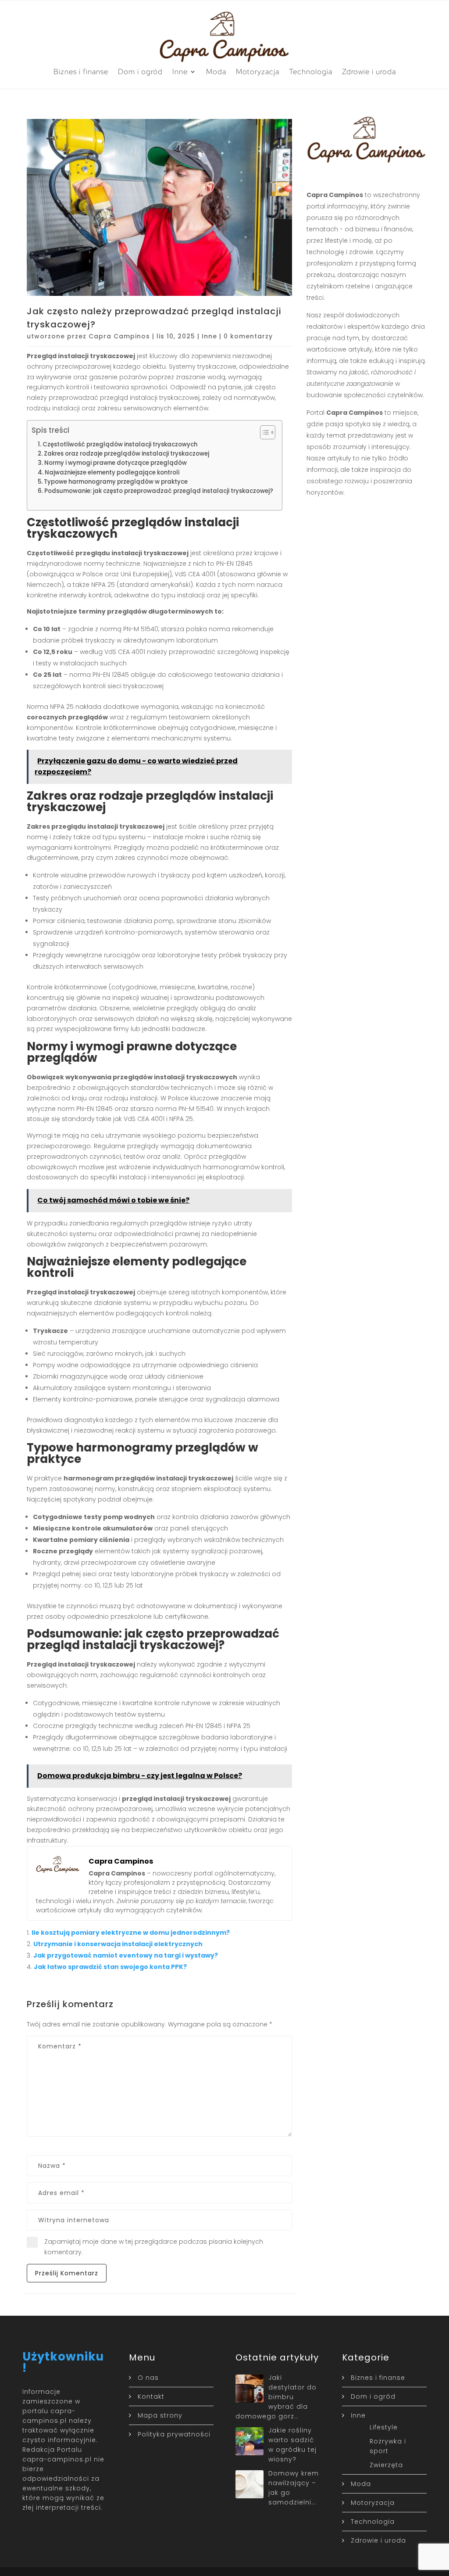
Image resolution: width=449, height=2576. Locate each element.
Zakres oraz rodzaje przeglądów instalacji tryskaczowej (127, 454)
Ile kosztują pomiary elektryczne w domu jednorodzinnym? (131, 1933)
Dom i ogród (140, 72)
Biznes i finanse (81, 72)
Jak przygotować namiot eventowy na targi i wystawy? (126, 1955)
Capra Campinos (119, 336)
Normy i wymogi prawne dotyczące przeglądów (116, 463)
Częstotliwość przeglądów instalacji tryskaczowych (120, 444)
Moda (216, 72)
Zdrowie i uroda (369, 72)
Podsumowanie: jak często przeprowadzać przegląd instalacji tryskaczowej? (159, 491)
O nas (148, 2378)
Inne (180, 72)
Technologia (311, 72)
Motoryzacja (258, 72)
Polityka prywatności (174, 2434)
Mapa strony (160, 2415)
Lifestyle (384, 2427)
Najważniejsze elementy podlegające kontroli (112, 472)
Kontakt (151, 2396)
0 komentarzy (248, 336)
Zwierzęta (386, 2465)
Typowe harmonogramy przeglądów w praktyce (116, 482)
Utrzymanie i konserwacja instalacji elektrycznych (118, 1944)
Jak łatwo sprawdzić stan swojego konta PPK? (110, 1967)
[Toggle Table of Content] (263, 432)
